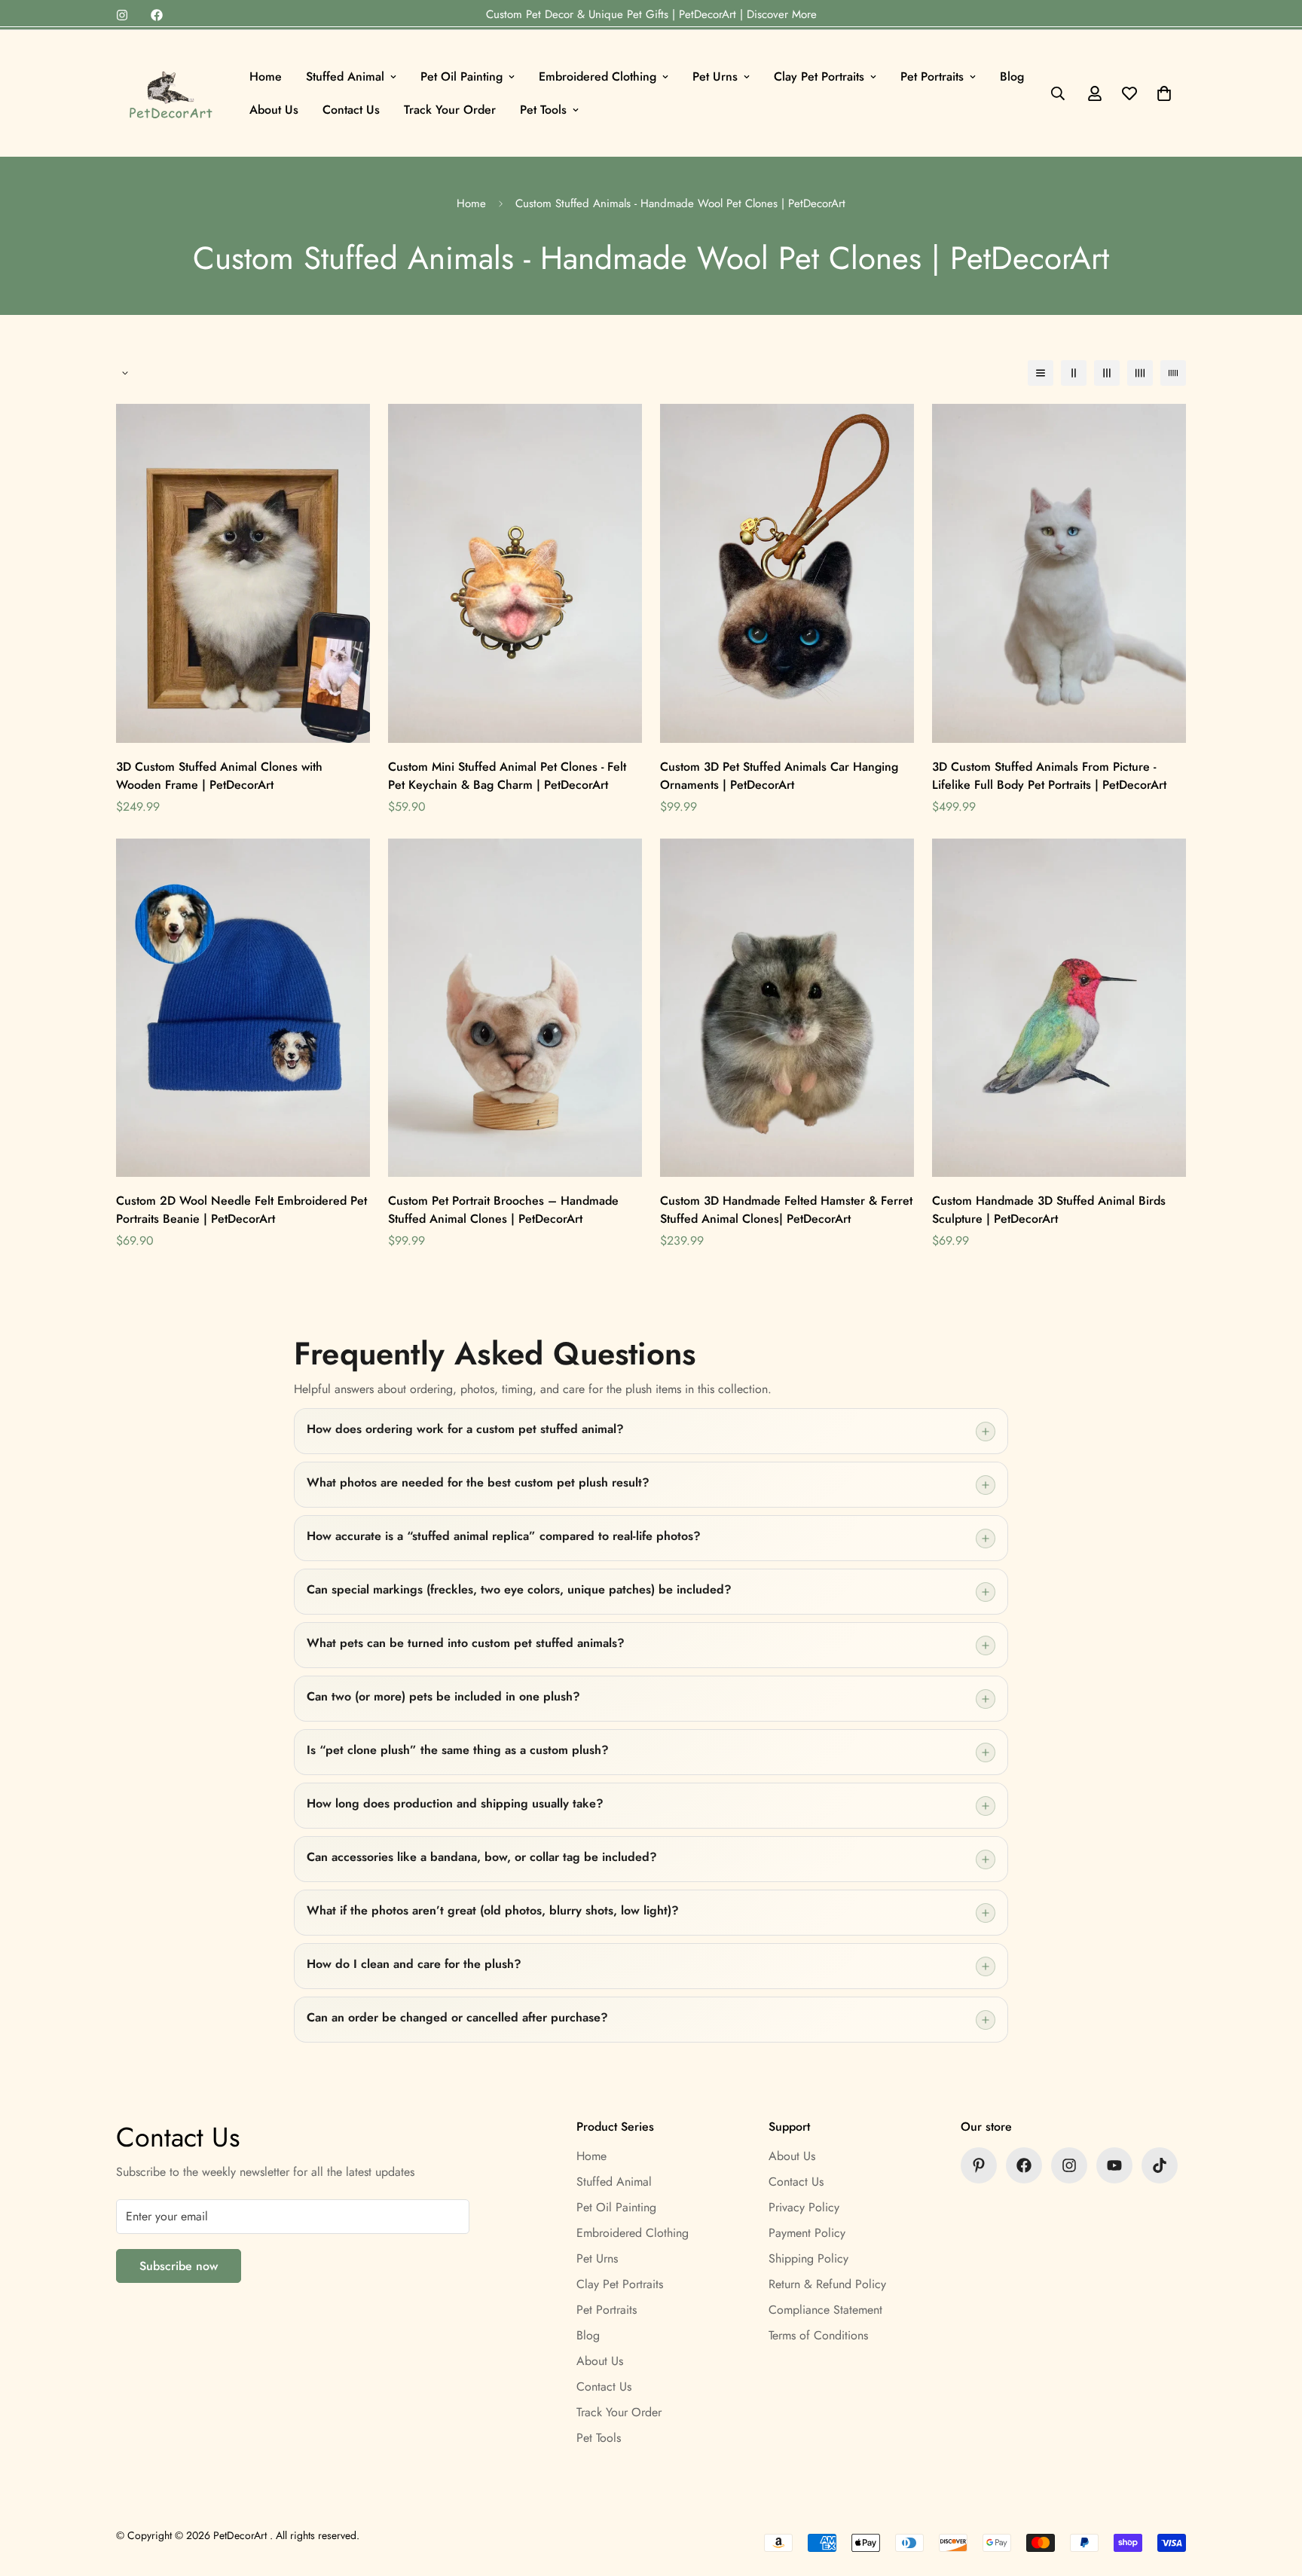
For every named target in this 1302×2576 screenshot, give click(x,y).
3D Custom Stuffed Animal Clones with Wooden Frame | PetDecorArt (219, 776)
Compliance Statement (825, 2310)
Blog (1012, 76)
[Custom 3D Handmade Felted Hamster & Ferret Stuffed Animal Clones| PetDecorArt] (787, 1008)
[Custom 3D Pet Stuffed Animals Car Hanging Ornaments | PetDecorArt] (787, 573)
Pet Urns (715, 76)
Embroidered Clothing (598, 76)
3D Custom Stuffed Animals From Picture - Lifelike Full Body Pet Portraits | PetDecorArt (1049, 776)
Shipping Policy (808, 2258)
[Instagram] (122, 15)
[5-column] (1173, 373)
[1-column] (1041, 373)
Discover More (782, 14)
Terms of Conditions (818, 2335)
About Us (274, 110)
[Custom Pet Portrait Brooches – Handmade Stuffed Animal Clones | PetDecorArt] (515, 1008)
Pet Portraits (932, 76)
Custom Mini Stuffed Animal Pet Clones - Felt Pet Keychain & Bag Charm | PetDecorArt (507, 776)
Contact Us (351, 110)
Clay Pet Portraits (819, 76)
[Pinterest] (979, 2165)
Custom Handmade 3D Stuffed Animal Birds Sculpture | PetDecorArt (1049, 1210)
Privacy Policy (804, 2207)
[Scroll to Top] (1273, 2494)
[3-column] (1107, 373)
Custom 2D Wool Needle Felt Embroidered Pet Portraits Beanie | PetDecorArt (241, 1210)
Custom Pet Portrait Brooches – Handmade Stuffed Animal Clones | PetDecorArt (503, 1210)
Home (266, 76)
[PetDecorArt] (171, 93)
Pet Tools (543, 110)
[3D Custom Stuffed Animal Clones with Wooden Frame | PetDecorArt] (243, 573)
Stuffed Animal (345, 76)
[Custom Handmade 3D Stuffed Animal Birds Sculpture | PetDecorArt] (1059, 1008)
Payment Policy (807, 2233)
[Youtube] (1114, 2165)
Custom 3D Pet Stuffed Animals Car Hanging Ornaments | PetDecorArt (779, 776)
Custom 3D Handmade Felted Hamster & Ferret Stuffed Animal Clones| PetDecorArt (786, 1210)
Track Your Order (450, 110)
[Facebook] (157, 15)
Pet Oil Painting (462, 76)
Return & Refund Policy (827, 2284)
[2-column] (1074, 373)
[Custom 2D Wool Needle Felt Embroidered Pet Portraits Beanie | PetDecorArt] (243, 1008)
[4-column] (1140, 373)
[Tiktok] (1160, 2165)
